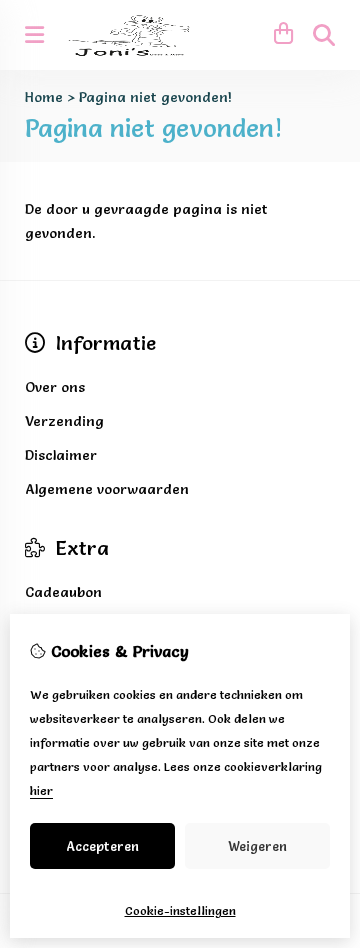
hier (41, 790)
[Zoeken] (324, 35)
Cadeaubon (63, 592)
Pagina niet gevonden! (155, 97)
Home (44, 97)
